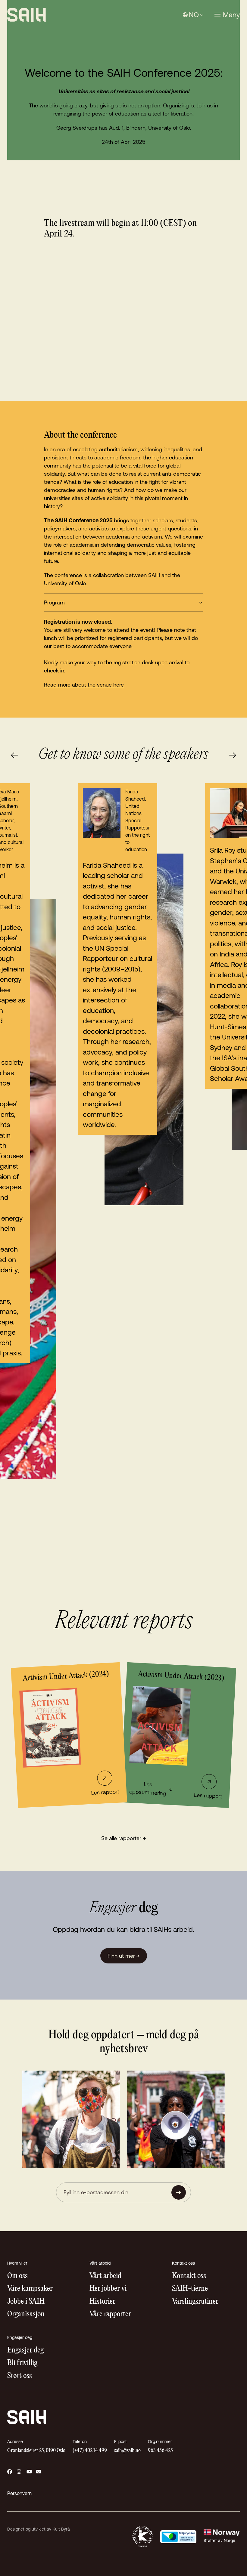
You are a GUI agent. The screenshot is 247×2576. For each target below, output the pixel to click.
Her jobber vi (108, 2289)
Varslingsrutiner (195, 2302)
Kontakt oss (189, 2276)
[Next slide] (233, 755)
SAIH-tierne (190, 2289)
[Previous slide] (14, 755)
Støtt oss (20, 2376)
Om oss (17, 2276)
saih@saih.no (127, 2451)
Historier (102, 2302)
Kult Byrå (61, 2529)
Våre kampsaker (30, 2289)
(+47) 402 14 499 (90, 2451)
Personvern (19, 2493)
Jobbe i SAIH (26, 2302)
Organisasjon (26, 2314)
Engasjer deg (25, 2351)
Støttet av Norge (219, 2540)
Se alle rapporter (124, 1838)
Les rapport (105, 1792)
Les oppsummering (151, 1789)
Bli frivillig (22, 2363)
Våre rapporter (110, 2314)
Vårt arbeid (105, 2276)
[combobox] (193, 15)
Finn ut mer (124, 1956)
